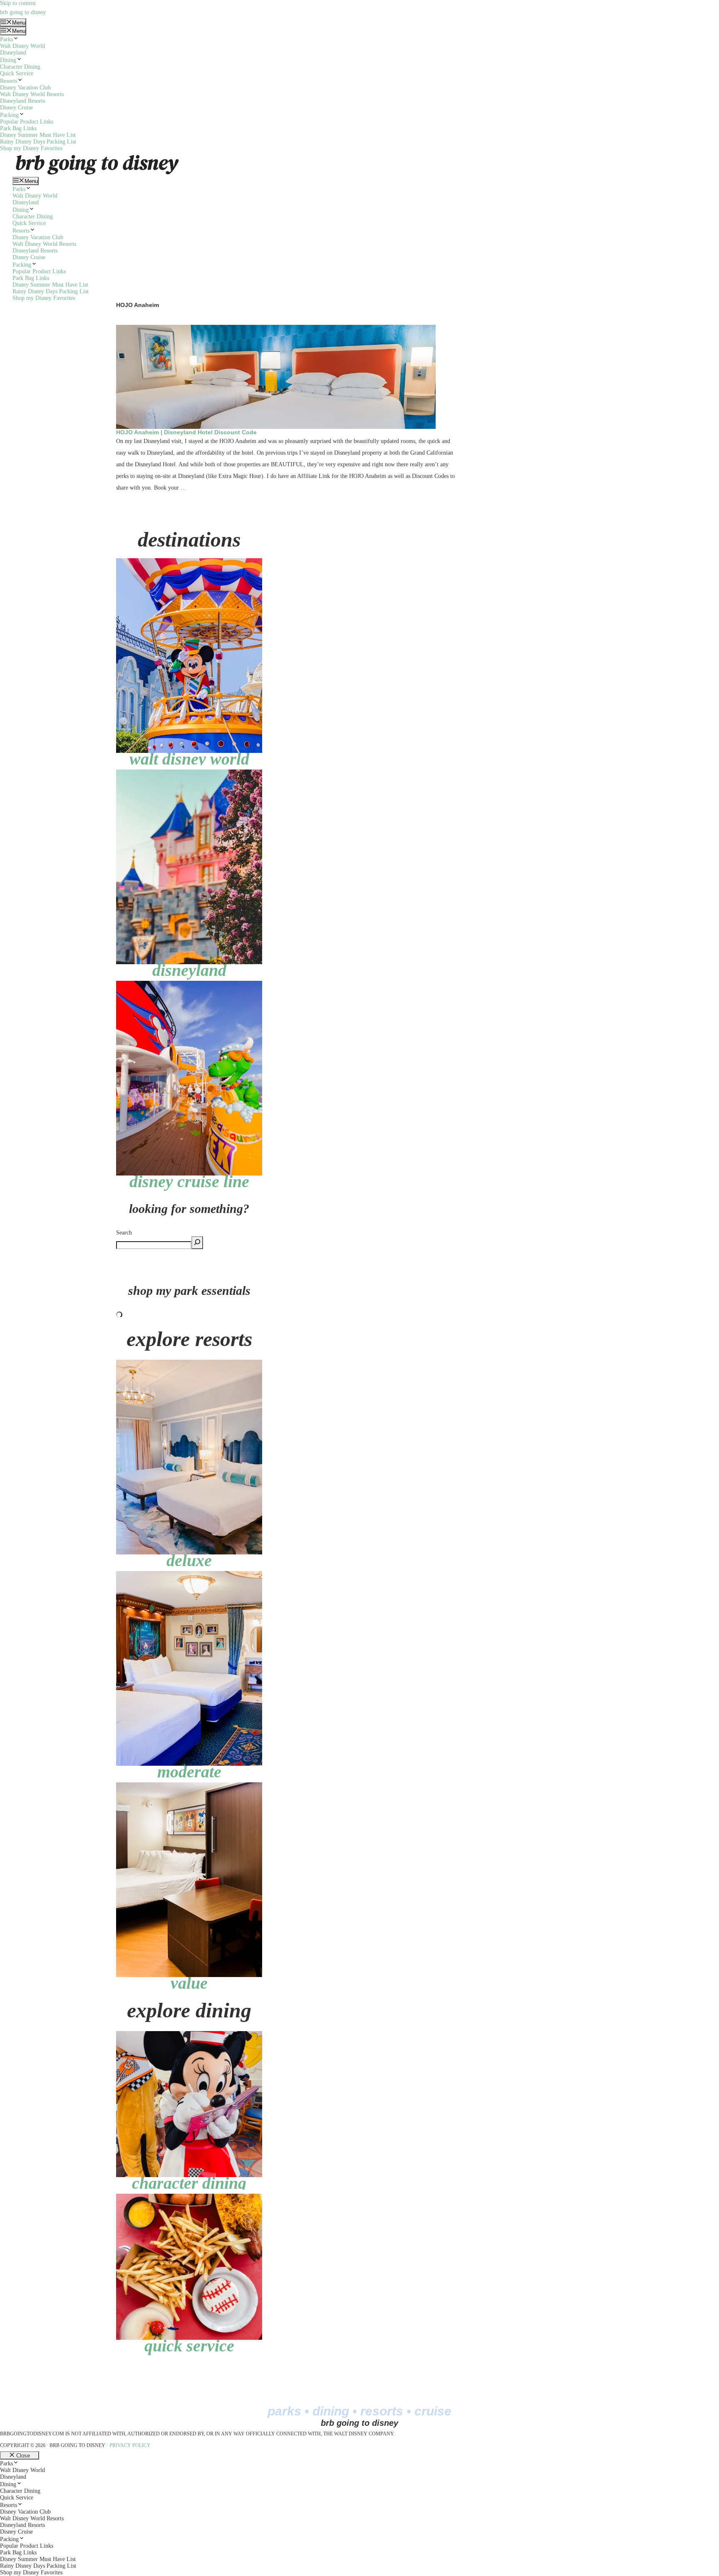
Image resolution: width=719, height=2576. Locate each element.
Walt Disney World (22, 46)
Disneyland (13, 53)
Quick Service (17, 73)
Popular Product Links (27, 122)
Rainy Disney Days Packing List (38, 142)
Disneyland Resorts (22, 101)
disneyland (189, 970)
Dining (8, 60)
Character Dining (20, 67)
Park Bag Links (18, 128)
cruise (433, 2411)
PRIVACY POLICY (130, 2445)
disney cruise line (189, 1182)
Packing (9, 115)
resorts (382, 2411)
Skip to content (18, 3)
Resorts (9, 81)
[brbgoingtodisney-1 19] (189, 984)
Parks (6, 39)
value (189, 1983)
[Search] (197, 1243)
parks (284, 2411)
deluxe (189, 1560)
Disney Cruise (16, 108)
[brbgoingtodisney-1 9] (189, 773)
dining (331, 2411)
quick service (189, 2346)
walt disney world (189, 759)
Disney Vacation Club (25, 88)
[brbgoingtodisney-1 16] (189, 561)
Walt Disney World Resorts (32, 94)
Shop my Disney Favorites (31, 148)
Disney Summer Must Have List (38, 135)
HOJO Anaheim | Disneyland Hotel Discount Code (186, 432)
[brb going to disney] (97, 155)
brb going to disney (23, 12)
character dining (189, 2183)
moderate (189, 1772)
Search (124, 1233)
